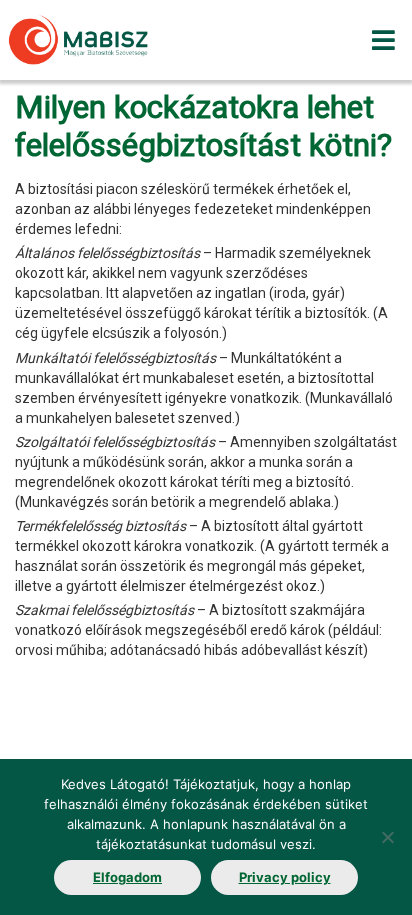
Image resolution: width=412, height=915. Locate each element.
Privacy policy (285, 877)
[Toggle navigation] (383, 40)
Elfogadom (127, 877)
